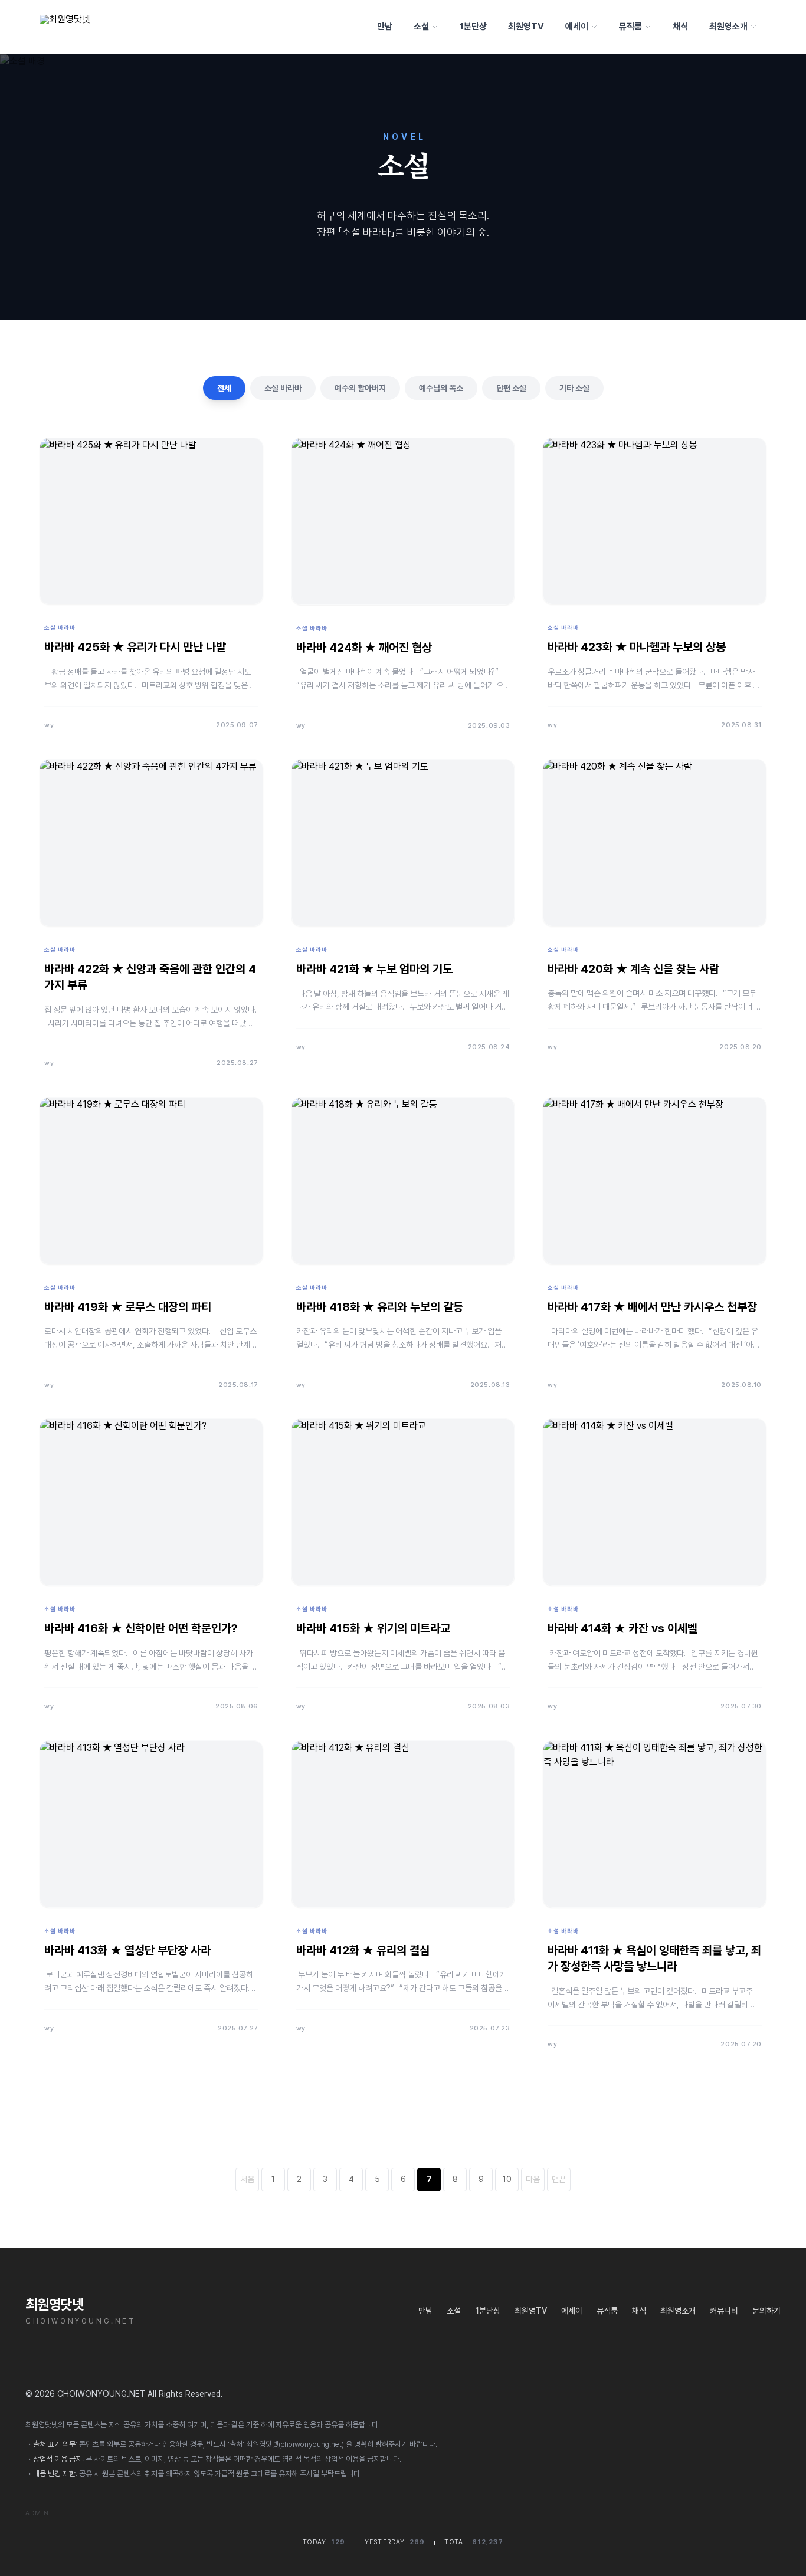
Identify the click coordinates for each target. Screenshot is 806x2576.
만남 (385, 27)
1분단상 (473, 27)
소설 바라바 (283, 388)
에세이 (577, 27)
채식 (680, 27)
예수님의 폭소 (441, 388)
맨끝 (559, 2179)
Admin (37, 2513)
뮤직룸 (630, 27)
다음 (533, 2179)
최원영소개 (728, 27)
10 (507, 2179)
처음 (247, 2179)
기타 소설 (574, 388)
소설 (421, 27)
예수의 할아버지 (360, 388)
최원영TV (526, 27)
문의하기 (766, 2311)
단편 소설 (511, 388)
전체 (224, 388)
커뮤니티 (724, 2311)
